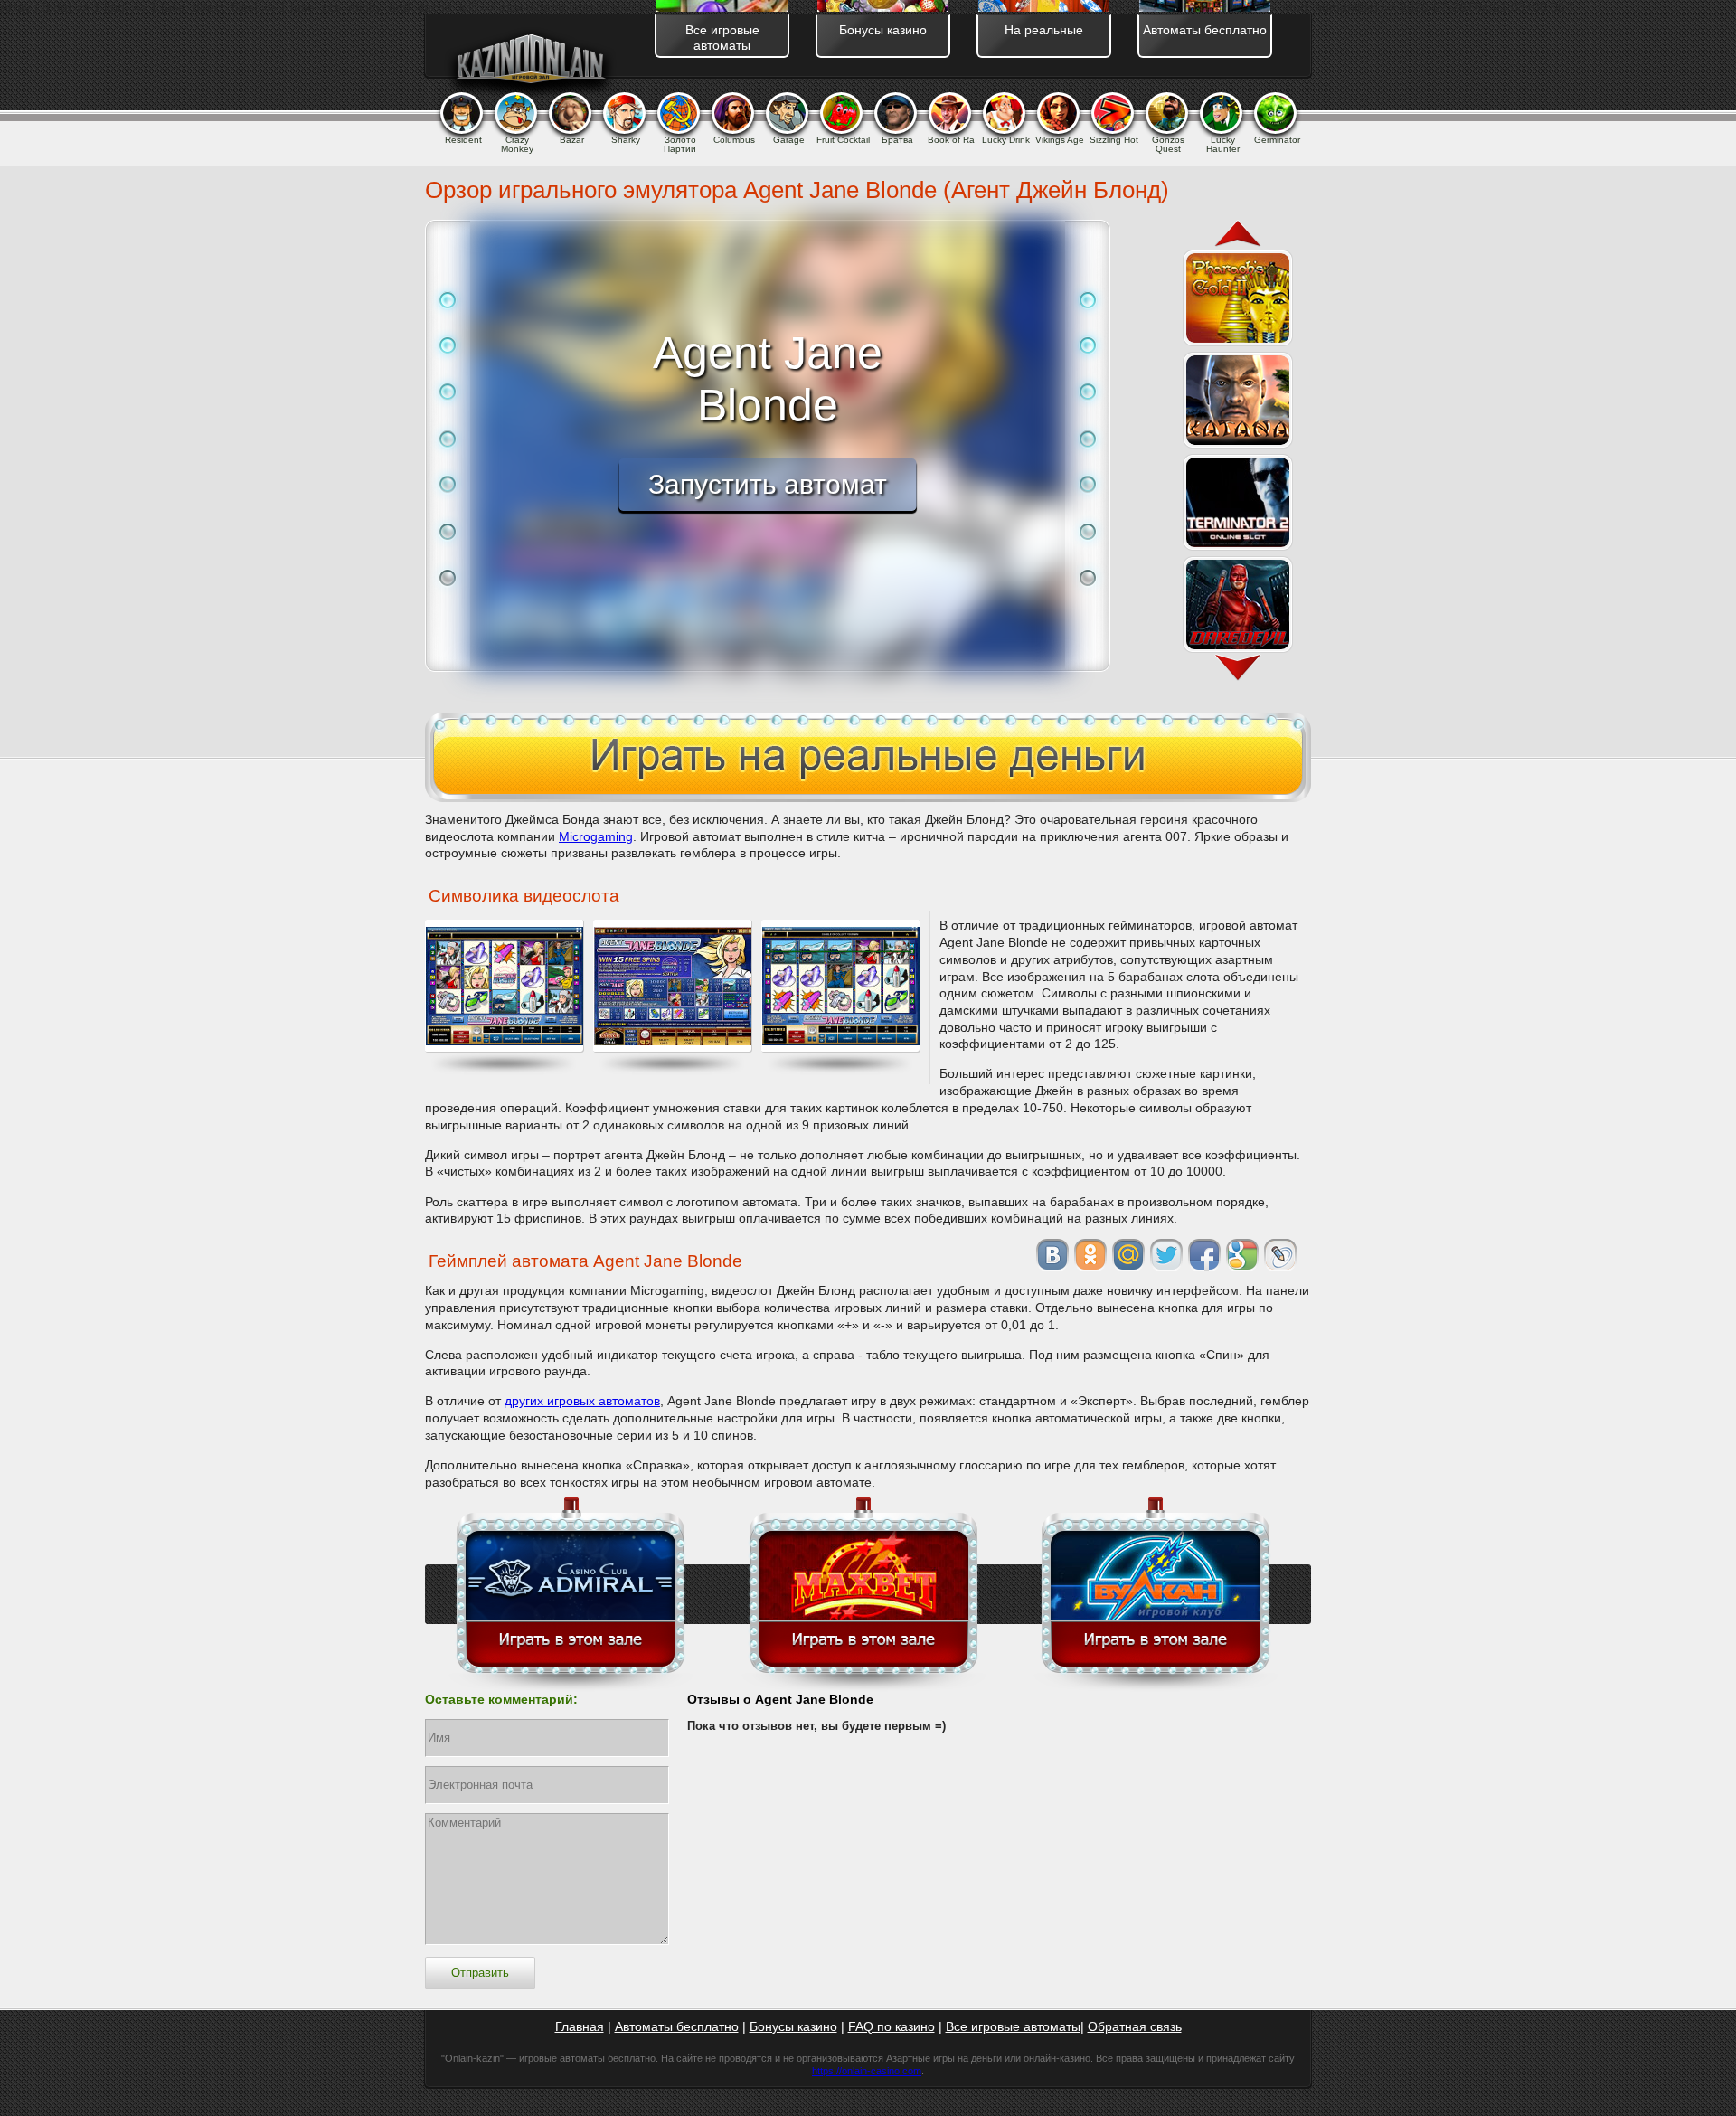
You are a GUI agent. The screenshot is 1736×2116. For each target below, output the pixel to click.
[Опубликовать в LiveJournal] (1280, 1255)
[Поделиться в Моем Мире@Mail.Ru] (1128, 1255)
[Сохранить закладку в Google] (1242, 1255)
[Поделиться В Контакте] (1052, 1255)
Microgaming (596, 836)
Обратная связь (1135, 2026)
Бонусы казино (793, 2026)
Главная (580, 2026)
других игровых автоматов (582, 1401)
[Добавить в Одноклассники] (1090, 1255)
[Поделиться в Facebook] (1204, 1255)
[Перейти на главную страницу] (530, 62)
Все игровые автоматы (1013, 2026)
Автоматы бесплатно (677, 2026)
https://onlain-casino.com (867, 2071)
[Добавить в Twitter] (1166, 1255)
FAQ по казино (892, 2026)
